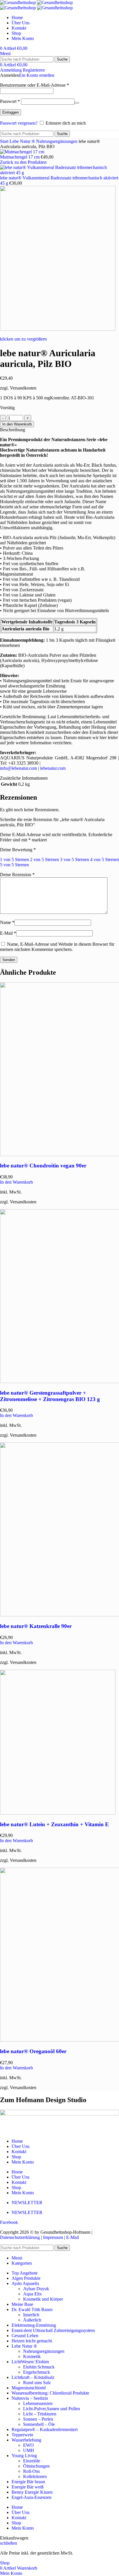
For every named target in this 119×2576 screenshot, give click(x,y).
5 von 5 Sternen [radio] (14, 865)
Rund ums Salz (37, 2383)
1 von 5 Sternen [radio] (14, 859)
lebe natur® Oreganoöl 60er (33, 2051)
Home (17, 2141)
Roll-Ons (31, 2471)
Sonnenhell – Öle (39, 2424)
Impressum (53, 2237)
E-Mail (8, 933)
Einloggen (11, 112)
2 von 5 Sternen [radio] (44, 859)
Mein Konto (23, 2162)
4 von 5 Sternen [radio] (105, 859)
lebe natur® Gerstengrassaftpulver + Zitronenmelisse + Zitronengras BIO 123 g (50, 1396)
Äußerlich (32, 2320)
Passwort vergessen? (19, 123)
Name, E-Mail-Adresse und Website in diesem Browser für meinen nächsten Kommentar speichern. (57, 947)
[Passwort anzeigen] (77, 103)
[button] (16, 1182)
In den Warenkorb (17, 424)
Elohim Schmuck (39, 2367)
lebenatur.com (53, 768)
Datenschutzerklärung (21, 2237)
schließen (9, 2543)
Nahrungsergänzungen (57, 141)
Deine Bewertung (18, 850)
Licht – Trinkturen (40, 2414)
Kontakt (19, 2152)
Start (5, 141)
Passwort (10, 101)
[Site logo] (18, 2)
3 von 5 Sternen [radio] (75, 859)
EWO (28, 2445)
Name (7, 922)
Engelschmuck (37, 2372)
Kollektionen (35, 2476)
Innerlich (31, 2315)
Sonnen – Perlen (38, 2419)
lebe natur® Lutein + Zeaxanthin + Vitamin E (54, 1824)
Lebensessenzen (38, 2403)
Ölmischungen (36, 2466)
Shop (16, 2157)
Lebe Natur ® (23, 141)
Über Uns (21, 2146)
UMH (29, 2450)
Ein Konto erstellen (37, 75)
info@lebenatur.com (18, 768)
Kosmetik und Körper (43, 2299)
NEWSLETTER (27, 2203)
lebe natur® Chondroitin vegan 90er (43, 1166)
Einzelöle (32, 2461)
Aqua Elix (32, 2294)
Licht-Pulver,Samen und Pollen (52, 2409)
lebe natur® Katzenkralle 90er (36, 1626)
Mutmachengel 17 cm (20, 157)
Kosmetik (32, 2356)
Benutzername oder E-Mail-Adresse (35, 85)
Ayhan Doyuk (36, 2289)
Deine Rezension (17, 875)
